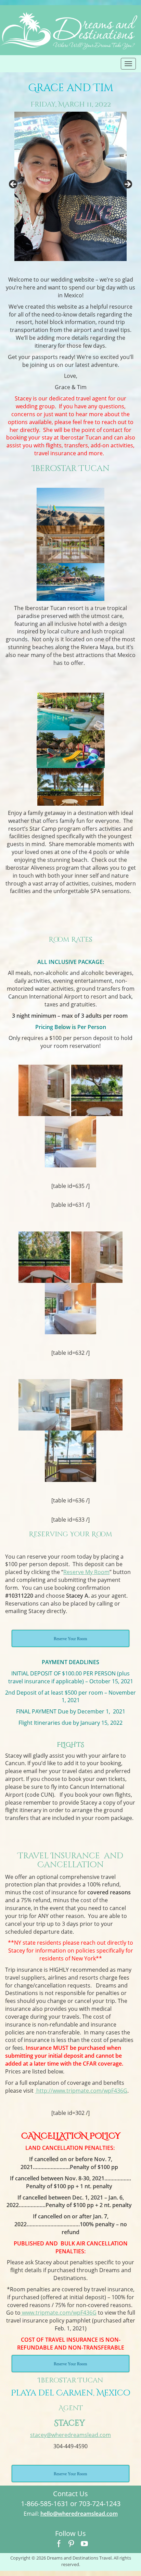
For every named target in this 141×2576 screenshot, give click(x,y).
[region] (70, 187)
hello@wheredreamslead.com (79, 2514)
